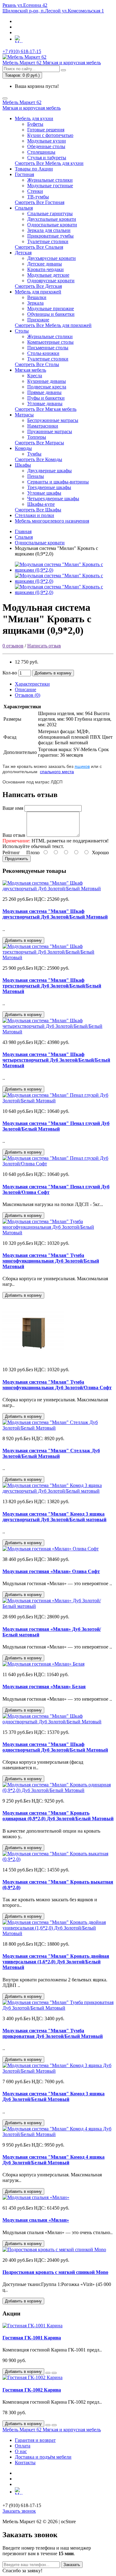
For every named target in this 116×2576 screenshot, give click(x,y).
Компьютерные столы (50, 342)
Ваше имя (13, 808)
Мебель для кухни (34, 118)
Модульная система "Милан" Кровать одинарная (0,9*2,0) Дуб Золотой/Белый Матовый (58, 1816)
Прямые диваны (44, 392)
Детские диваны (45, 264)
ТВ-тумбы (38, 197)
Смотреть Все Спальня (39, 247)
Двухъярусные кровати (52, 258)
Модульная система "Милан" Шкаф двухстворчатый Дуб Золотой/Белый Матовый (55, 914)
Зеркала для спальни (49, 230)
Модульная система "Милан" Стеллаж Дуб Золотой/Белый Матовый (51, 1453)
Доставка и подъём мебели (43, 2457)
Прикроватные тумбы (50, 236)
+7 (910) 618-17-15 (22, 51)
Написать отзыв (44, 646)
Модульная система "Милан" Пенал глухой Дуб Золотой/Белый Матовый (56, 1126)
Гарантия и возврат (35, 2440)
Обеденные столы (46, 146)
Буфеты (35, 124)
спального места (57, 772)
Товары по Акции (34, 169)
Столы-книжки (43, 353)
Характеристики (32, 684)
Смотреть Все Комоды (39, 459)
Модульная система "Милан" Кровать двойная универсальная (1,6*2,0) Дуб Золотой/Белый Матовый (56, 1962)
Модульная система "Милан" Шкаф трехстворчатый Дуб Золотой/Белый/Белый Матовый (52, 986)
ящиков (82, 766)
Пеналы (36, 476)
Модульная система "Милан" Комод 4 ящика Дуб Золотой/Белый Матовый (54, 2160)
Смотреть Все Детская (38, 286)
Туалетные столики (48, 241)
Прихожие (38, 320)
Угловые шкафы (44, 493)
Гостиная (24, 174)
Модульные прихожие (51, 308)
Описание (26, 689)
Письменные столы (48, 348)
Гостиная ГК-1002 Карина (32, 2390)
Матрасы (24, 415)
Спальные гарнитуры (50, 213)
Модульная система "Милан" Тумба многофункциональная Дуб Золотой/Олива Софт (57, 1385)
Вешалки (37, 297)
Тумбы (34, 454)
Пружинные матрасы (50, 431)
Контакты (25, 2463)
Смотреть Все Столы (37, 364)
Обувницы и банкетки (51, 314)
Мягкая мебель (30, 370)
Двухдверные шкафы (49, 471)
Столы (22, 331)
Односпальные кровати (52, 225)
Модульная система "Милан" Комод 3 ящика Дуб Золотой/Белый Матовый (54, 2096)
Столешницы (41, 152)
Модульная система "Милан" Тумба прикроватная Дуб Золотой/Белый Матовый (53, 2033)
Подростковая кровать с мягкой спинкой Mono (55, 2272)
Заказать (72, 2565)
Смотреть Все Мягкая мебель (46, 409)
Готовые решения (46, 130)
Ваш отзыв (14, 835)
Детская (23, 253)
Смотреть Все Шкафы (38, 510)
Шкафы (23, 465)
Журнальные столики (50, 180)
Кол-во (10, 673)
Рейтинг (11, 853)
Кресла (35, 376)
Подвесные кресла (47, 387)
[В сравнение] (54, 2373)
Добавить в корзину (53, 673)
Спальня (24, 208)
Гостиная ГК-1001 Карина (32, 2338)
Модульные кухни (47, 141)
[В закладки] (48, 2373)
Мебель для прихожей (38, 292)
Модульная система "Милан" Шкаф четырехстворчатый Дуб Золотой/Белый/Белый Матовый (56, 1060)
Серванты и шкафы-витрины (58, 482)
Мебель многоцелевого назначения (52, 521)
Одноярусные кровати (51, 281)
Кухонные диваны (47, 381)
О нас (21, 2451)
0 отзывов (13, 646)
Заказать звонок (19, 2511)
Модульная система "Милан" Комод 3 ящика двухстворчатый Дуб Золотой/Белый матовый (54, 1517)
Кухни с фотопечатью (50, 135)
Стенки (35, 191)
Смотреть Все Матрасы (39, 443)
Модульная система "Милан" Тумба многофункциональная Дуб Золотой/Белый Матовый (51, 1261)
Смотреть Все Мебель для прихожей (53, 325)
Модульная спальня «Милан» (36, 2220)
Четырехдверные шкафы (53, 499)
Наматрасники (43, 426)
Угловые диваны (45, 404)
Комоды (23, 448)
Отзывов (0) (28, 695)
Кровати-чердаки (45, 269)
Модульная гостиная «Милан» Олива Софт (51, 1571)
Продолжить (17, 859)
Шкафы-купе (41, 504)
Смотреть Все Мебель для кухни (49, 163)
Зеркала (35, 303)
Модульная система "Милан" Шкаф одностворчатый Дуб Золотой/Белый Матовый (55, 1747)
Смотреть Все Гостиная (40, 202)
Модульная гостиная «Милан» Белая (44, 1687)
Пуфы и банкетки (46, 398)
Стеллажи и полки (34, 515)
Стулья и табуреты (47, 158)
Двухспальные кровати (52, 219)
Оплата (23, 2446)
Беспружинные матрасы (53, 420)
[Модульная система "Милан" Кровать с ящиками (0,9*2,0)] (64, 570)
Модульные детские (48, 275)
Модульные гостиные (50, 186)
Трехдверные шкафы (49, 487)
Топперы (37, 437)
